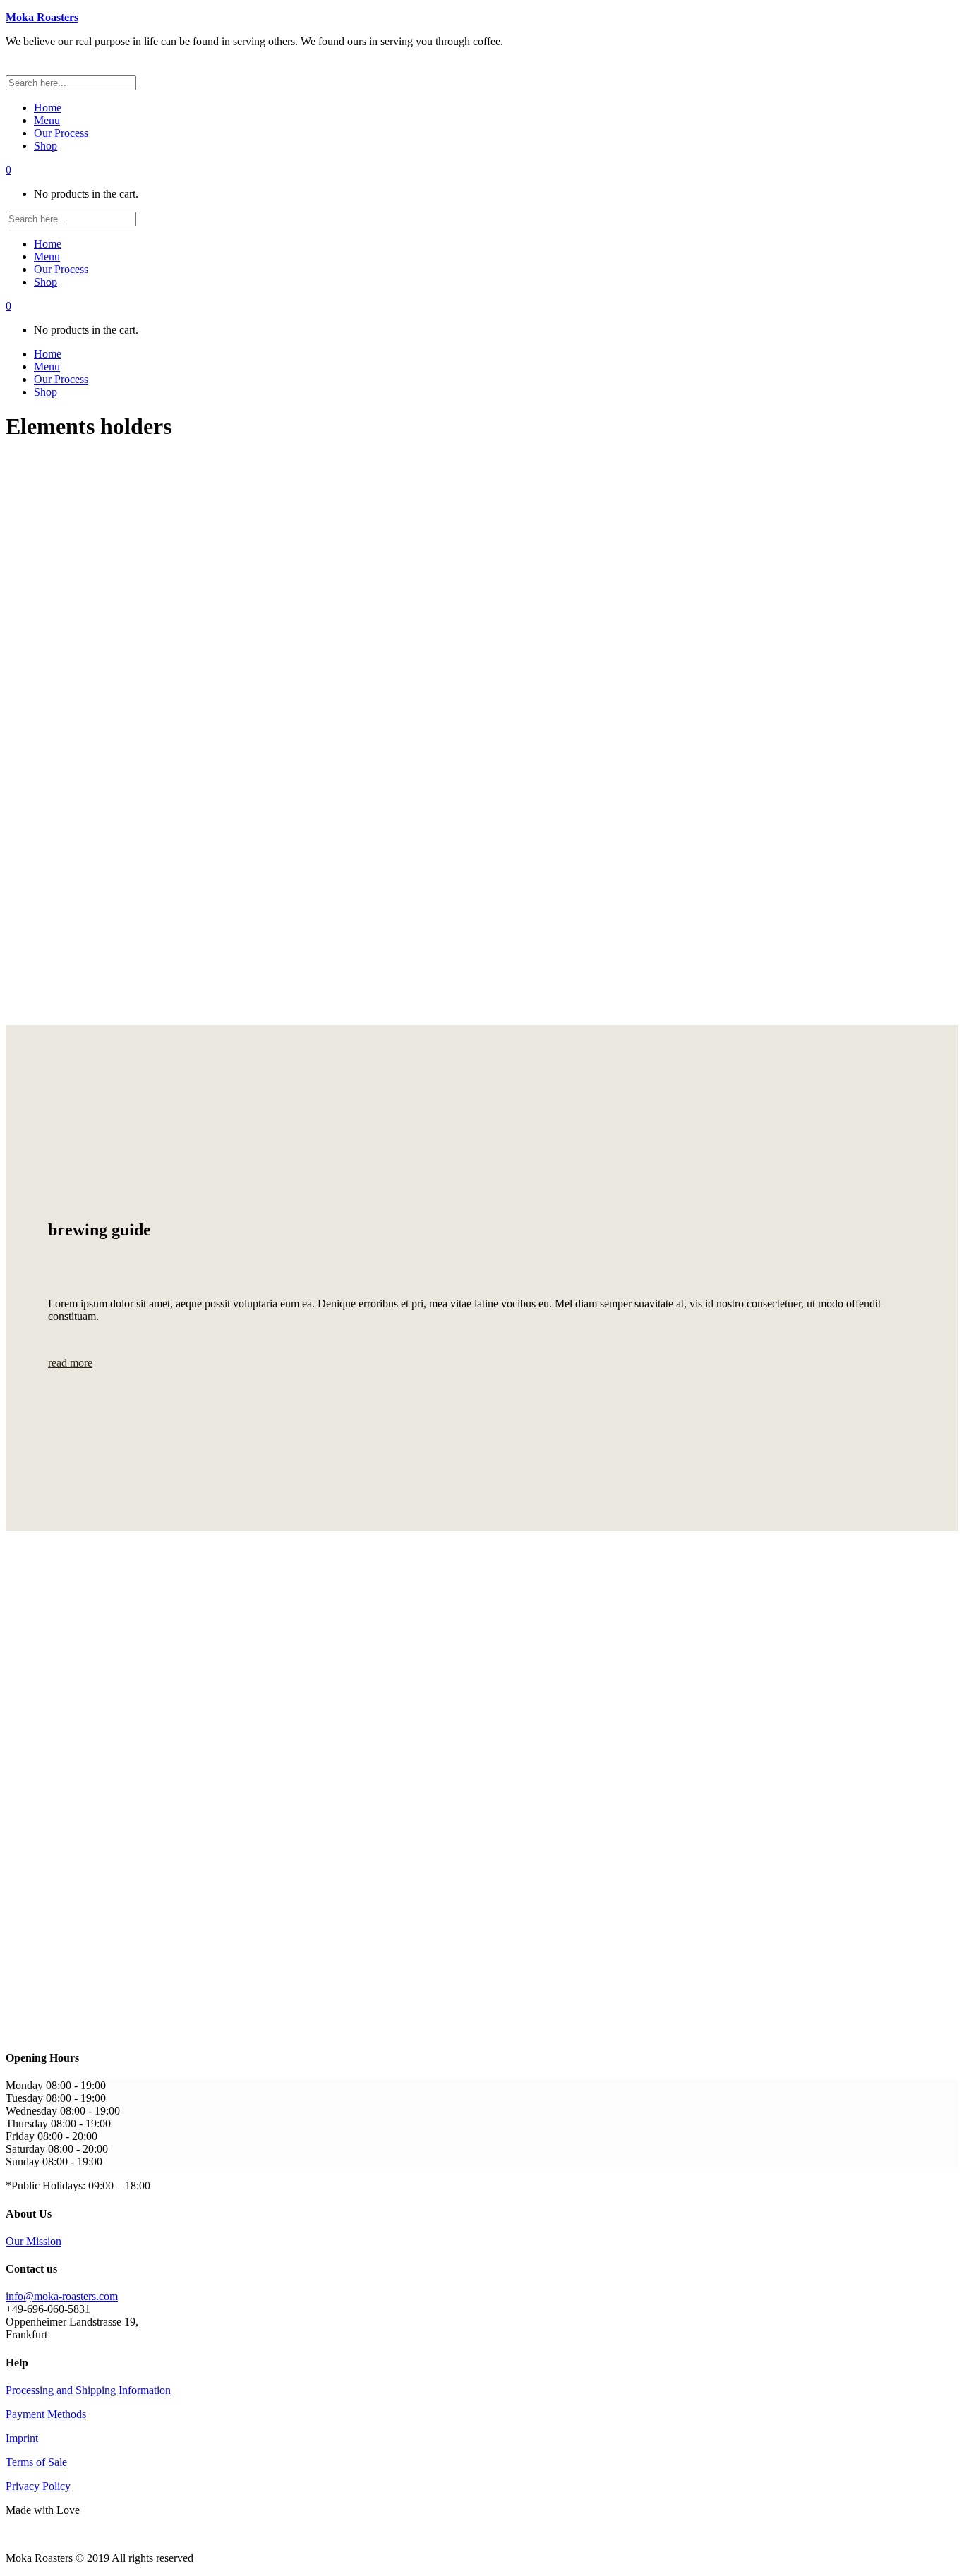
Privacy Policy (38, 2486)
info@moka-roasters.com (62, 2296)
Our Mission (34, 2241)
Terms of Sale (36, 2462)
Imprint (22, 2438)
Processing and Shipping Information (88, 2390)
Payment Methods (46, 2414)
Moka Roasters (42, 17)
